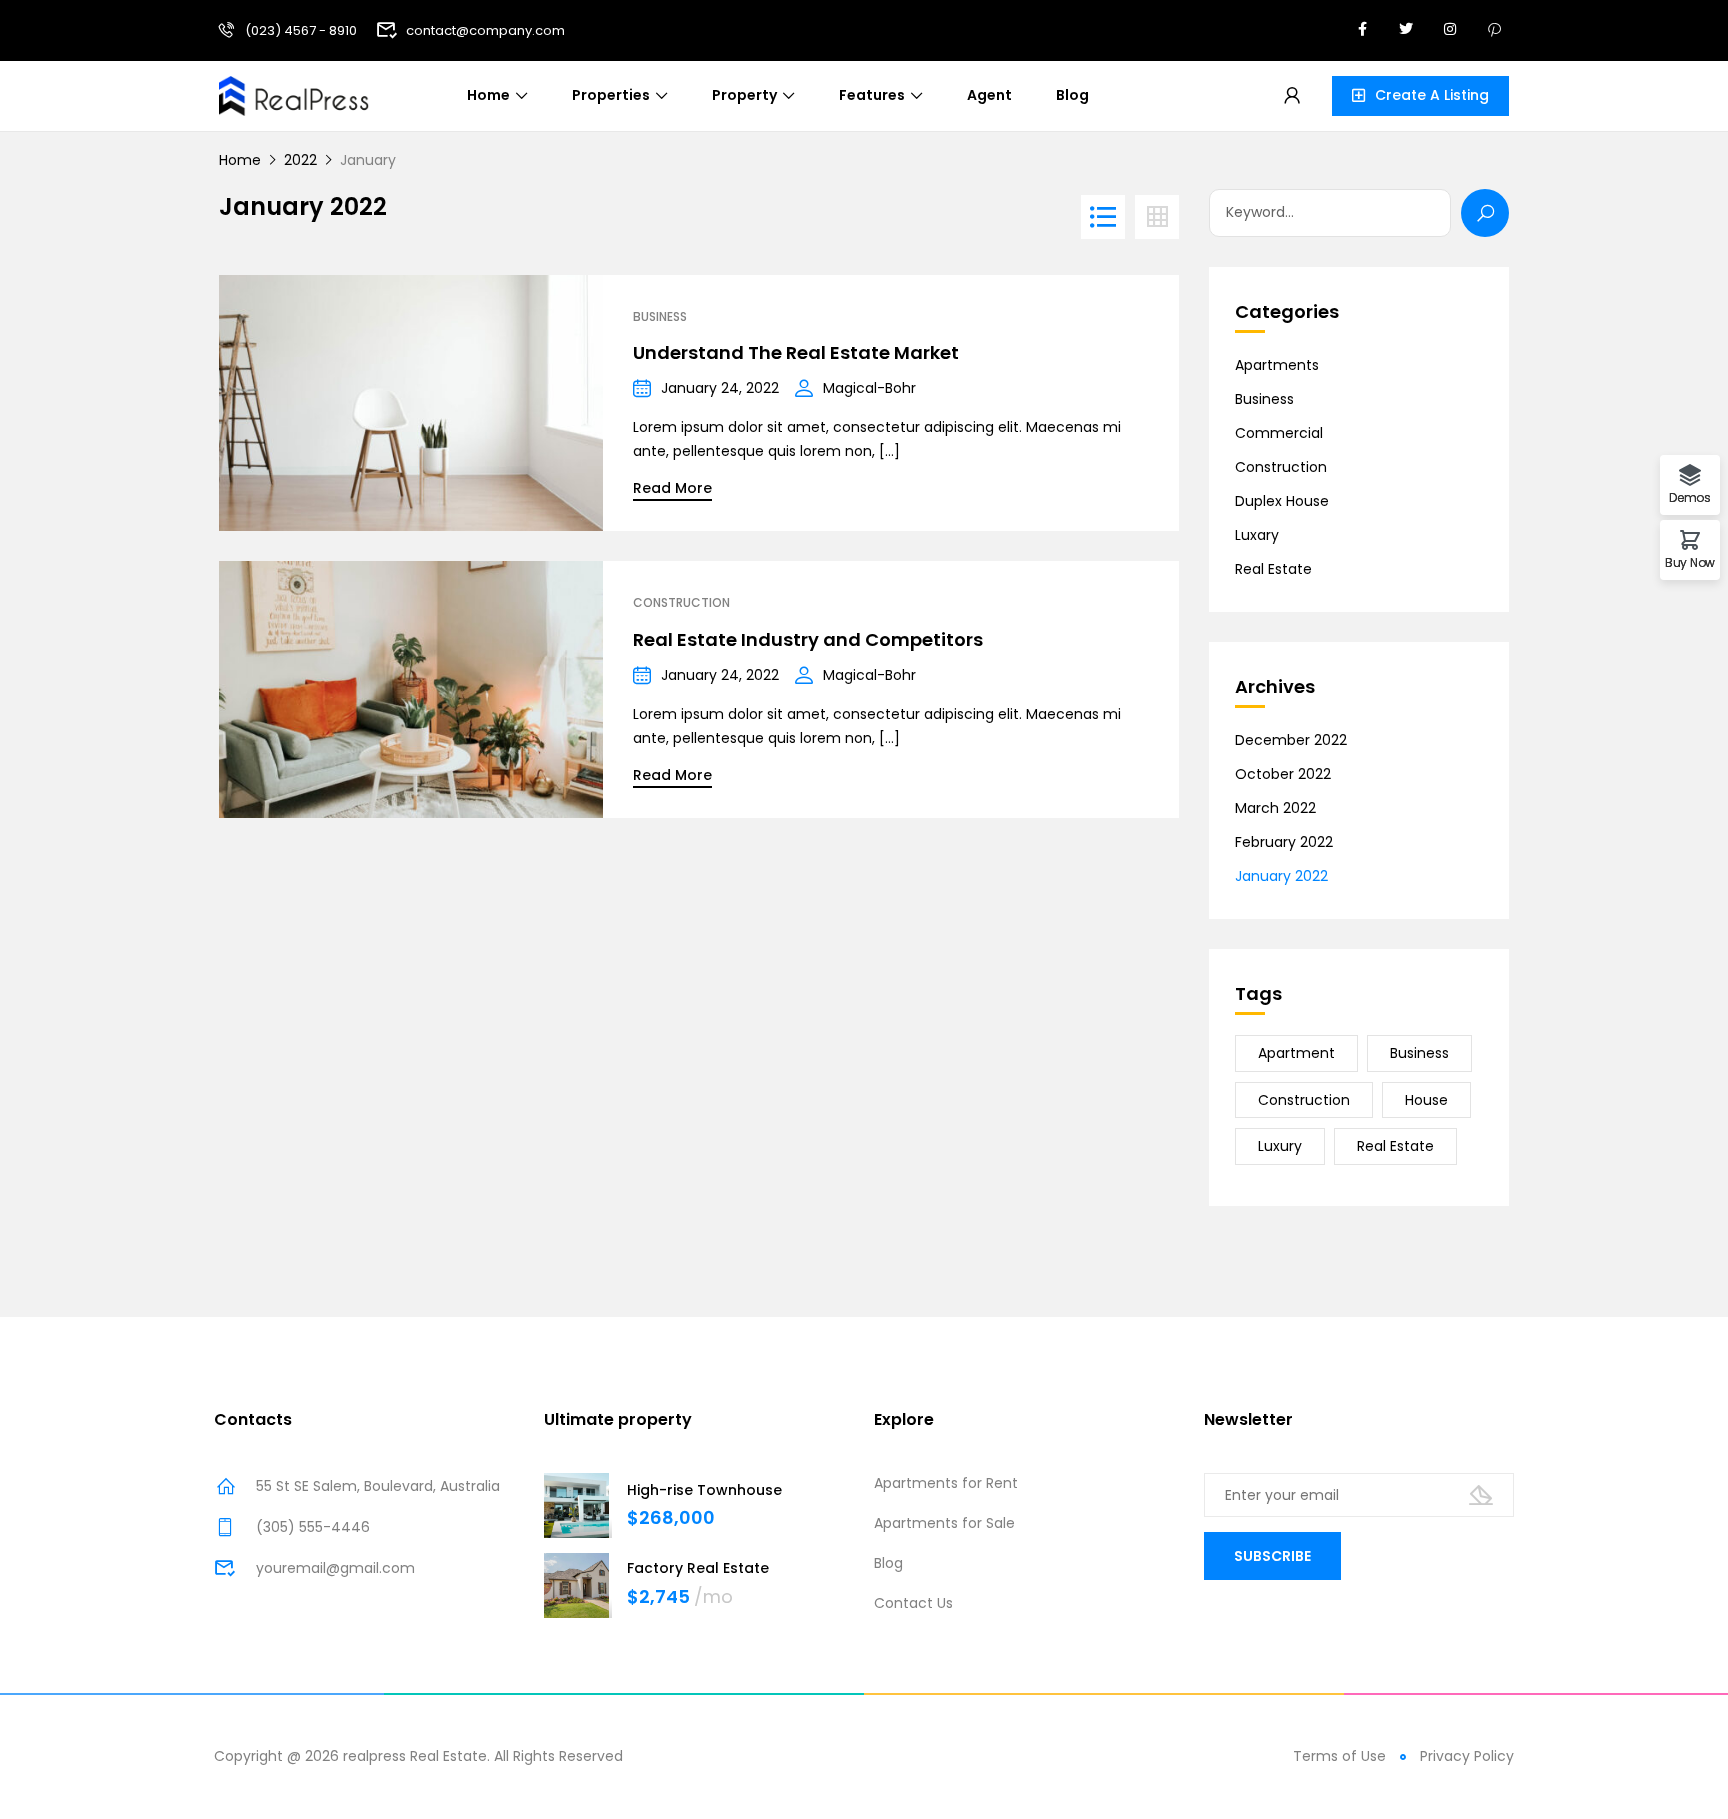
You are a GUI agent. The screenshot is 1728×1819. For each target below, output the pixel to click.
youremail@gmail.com (335, 1568)
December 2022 (1291, 740)
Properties (611, 95)
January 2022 (1281, 876)
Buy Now (1690, 561)
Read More (672, 488)
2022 (300, 160)
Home (488, 95)
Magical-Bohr (869, 388)
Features (872, 95)
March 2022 (1275, 808)
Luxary (1257, 535)
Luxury (1280, 1146)
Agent (989, 95)
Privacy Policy (1467, 1756)
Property (744, 95)
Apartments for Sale (944, 1523)
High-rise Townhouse (704, 1490)
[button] (1420, 96)
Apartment (1296, 1053)
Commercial (1279, 433)
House (1426, 1100)
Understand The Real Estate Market (796, 352)
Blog (1072, 95)
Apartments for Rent (946, 1483)
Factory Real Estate (698, 1568)
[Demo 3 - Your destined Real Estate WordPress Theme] (294, 94)
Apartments (1277, 365)
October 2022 (1283, 774)
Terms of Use (1339, 1756)
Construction (681, 603)
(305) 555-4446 (313, 1527)
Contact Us (913, 1603)
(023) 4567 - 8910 (301, 30)
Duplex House (1282, 501)
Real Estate (1273, 569)
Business (660, 317)
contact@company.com (485, 30)
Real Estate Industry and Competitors (808, 639)
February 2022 (1284, 842)
